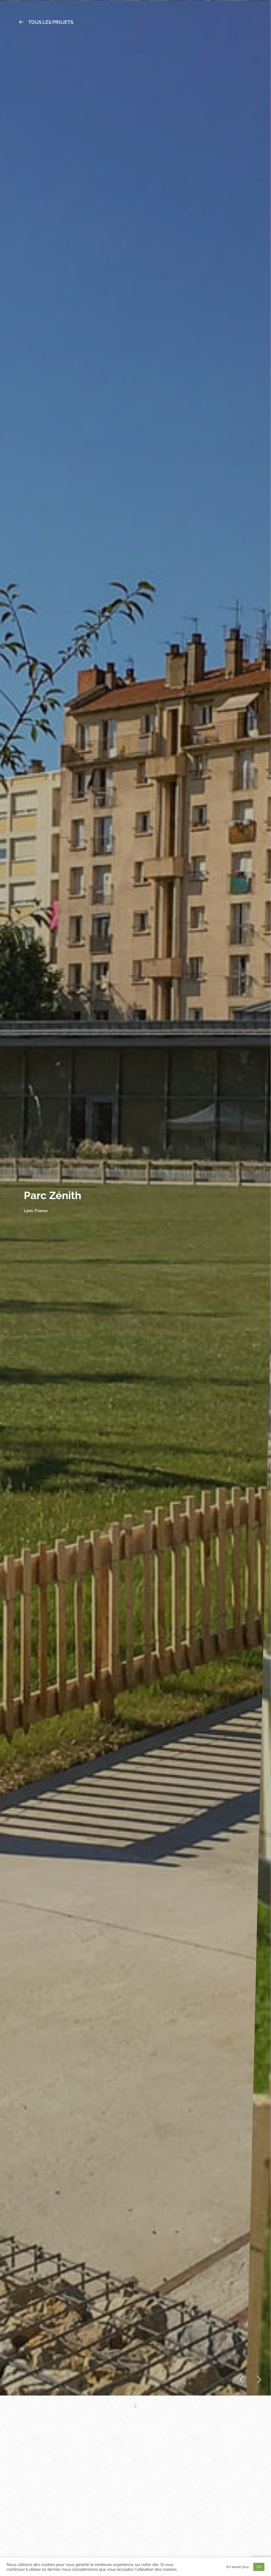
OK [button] (259, 2567)
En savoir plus (238, 2567)
